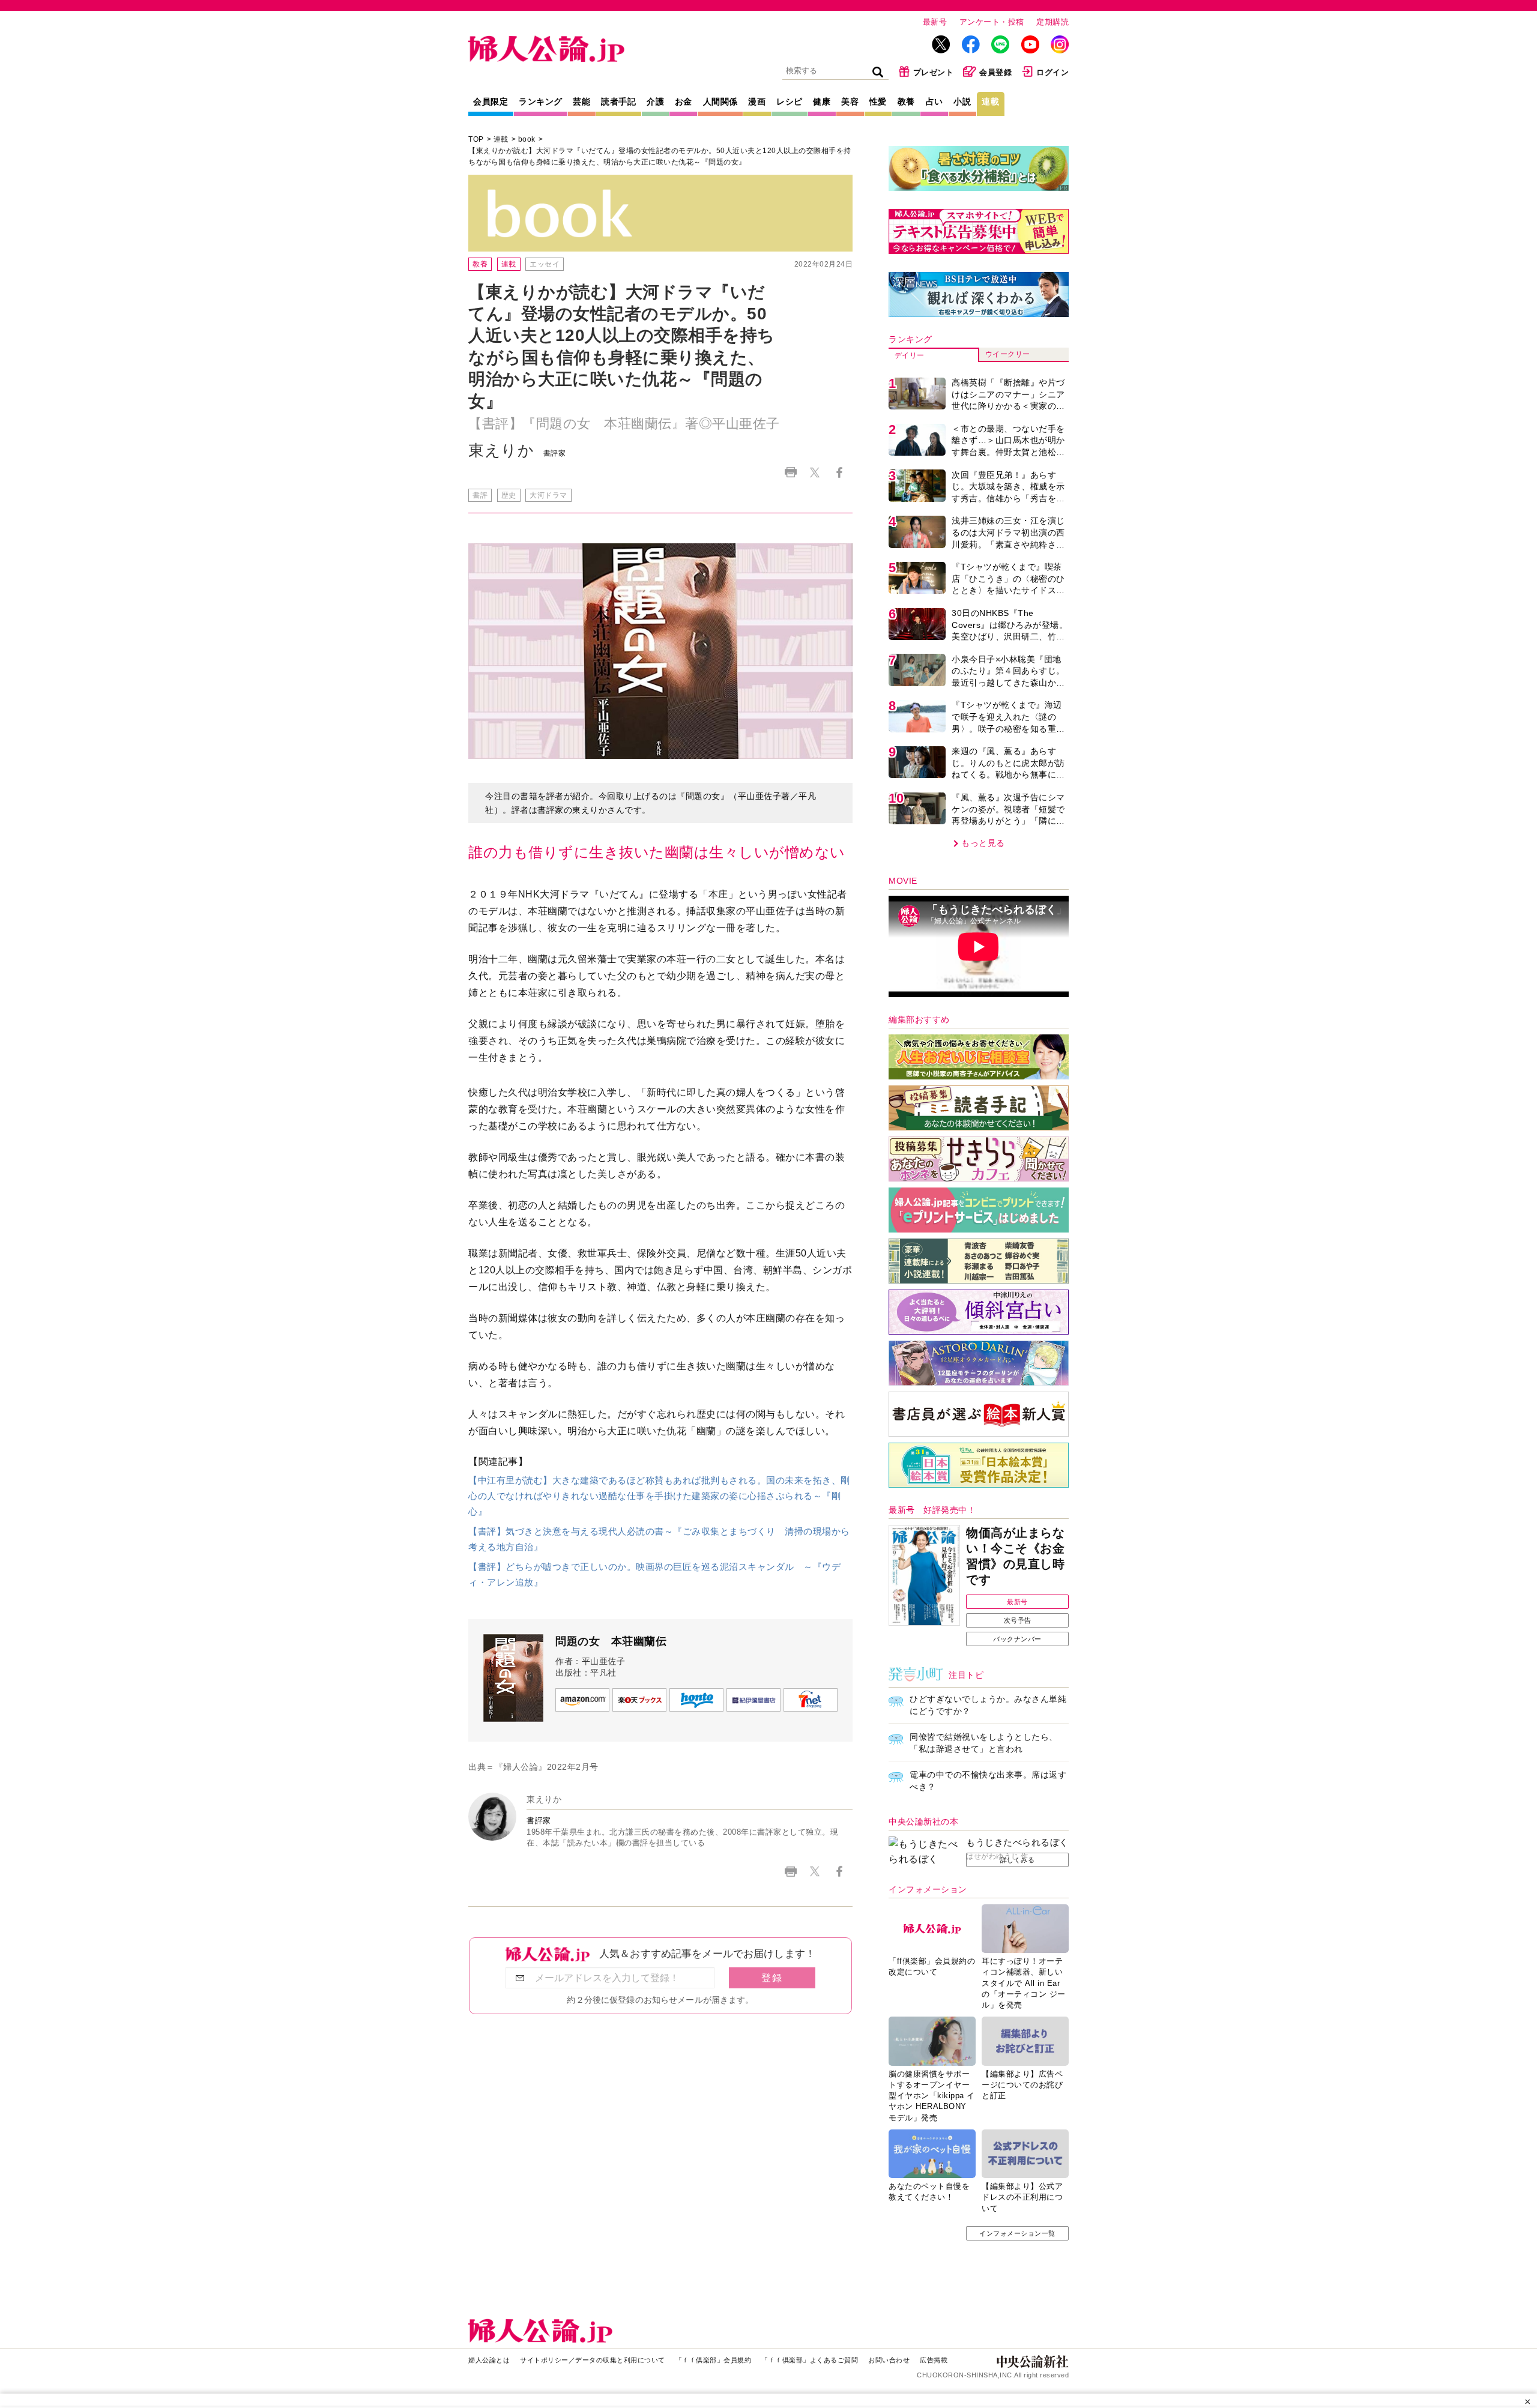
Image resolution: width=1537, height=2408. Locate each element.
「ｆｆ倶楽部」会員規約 (714, 2360)
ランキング (541, 101)
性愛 (878, 101)
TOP (476, 139)
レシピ (790, 101)
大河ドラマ (548, 495)
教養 (906, 101)
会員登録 (995, 72)
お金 (684, 101)
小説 (962, 101)
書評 (480, 495)
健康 (822, 101)
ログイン (1052, 72)
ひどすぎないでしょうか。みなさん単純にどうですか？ (988, 1705)
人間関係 (720, 101)
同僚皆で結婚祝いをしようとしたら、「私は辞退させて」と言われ (984, 1743)
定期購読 (1052, 22)
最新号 (935, 22)
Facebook (839, 472)
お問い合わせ (889, 2360)
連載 (990, 101)
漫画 (757, 101)
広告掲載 (934, 2360)
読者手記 (618, 101)
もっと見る (983, 843)
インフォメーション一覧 (1017, 2233)
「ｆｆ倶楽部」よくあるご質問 (810, 2360)
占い (935, 101)
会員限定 (491, 101)
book (527, 139)
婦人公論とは (489, 2360)
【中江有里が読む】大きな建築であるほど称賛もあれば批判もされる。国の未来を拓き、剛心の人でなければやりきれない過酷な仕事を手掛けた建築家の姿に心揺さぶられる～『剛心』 (659, 1495)
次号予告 (1018, 1620)
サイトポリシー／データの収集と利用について (593, 2360)
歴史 (509, 495)
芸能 (581, 101)
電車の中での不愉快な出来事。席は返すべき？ (988, 1781)
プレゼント (934, 72)
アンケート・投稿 (992, 22)
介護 (655, 101)
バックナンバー (1017, 1639)
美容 (850, 101)
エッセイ (545, 264)
